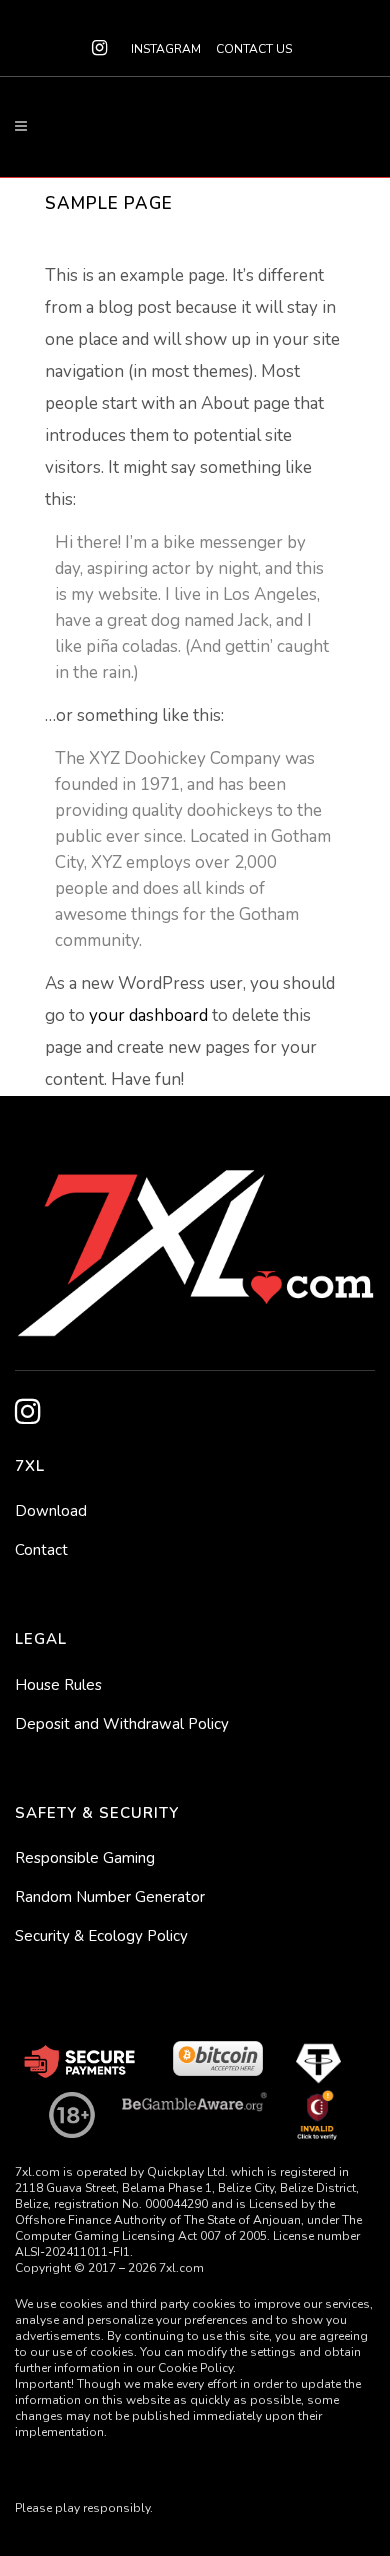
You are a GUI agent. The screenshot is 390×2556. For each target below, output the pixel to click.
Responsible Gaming (85, 1858)
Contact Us (254, 49)
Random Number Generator (110, 1897)
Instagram (166, 49)
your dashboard (148, 1015)
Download (51, 1511)
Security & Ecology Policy (101, 1936)
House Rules (58, 1685)
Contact (41, 1550)
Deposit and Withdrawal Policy (122, 1724)
